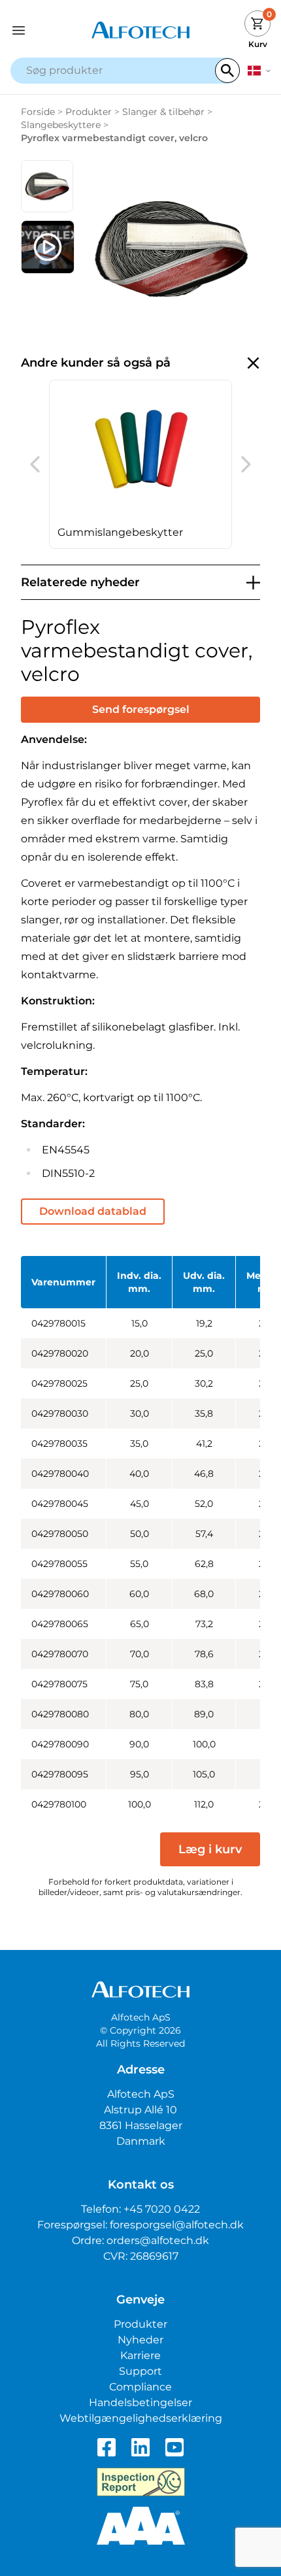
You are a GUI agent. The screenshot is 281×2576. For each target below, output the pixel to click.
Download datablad (93, 1211)
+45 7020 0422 (162, 2209)
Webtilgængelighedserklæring (141, 2418)
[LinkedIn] (140, 2447)
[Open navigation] (43, 30)
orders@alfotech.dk (158, 2240)
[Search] (227, 71)
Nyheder (140, 2340)
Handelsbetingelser (140, 2403)
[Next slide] (246, 465)
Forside (38, 112)
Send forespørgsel (141, 709)
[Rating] (141, 2526)
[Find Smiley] (141, 2482)
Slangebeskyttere (61, 125)
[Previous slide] (35, 465)
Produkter (89, 112)
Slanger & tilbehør (163, 112)
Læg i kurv (210, 1849)
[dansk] (259, 71)
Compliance (140, 2387)
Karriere (140, 2355)
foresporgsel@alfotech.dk (177, 2225)
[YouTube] (174, 2447)
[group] (140, 464)
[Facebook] (107, 2447)
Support (140, 2371)
